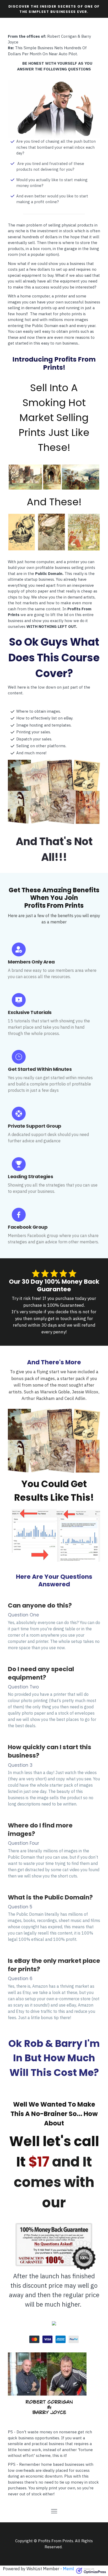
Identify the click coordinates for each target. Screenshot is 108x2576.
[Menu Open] (54, 2511)
